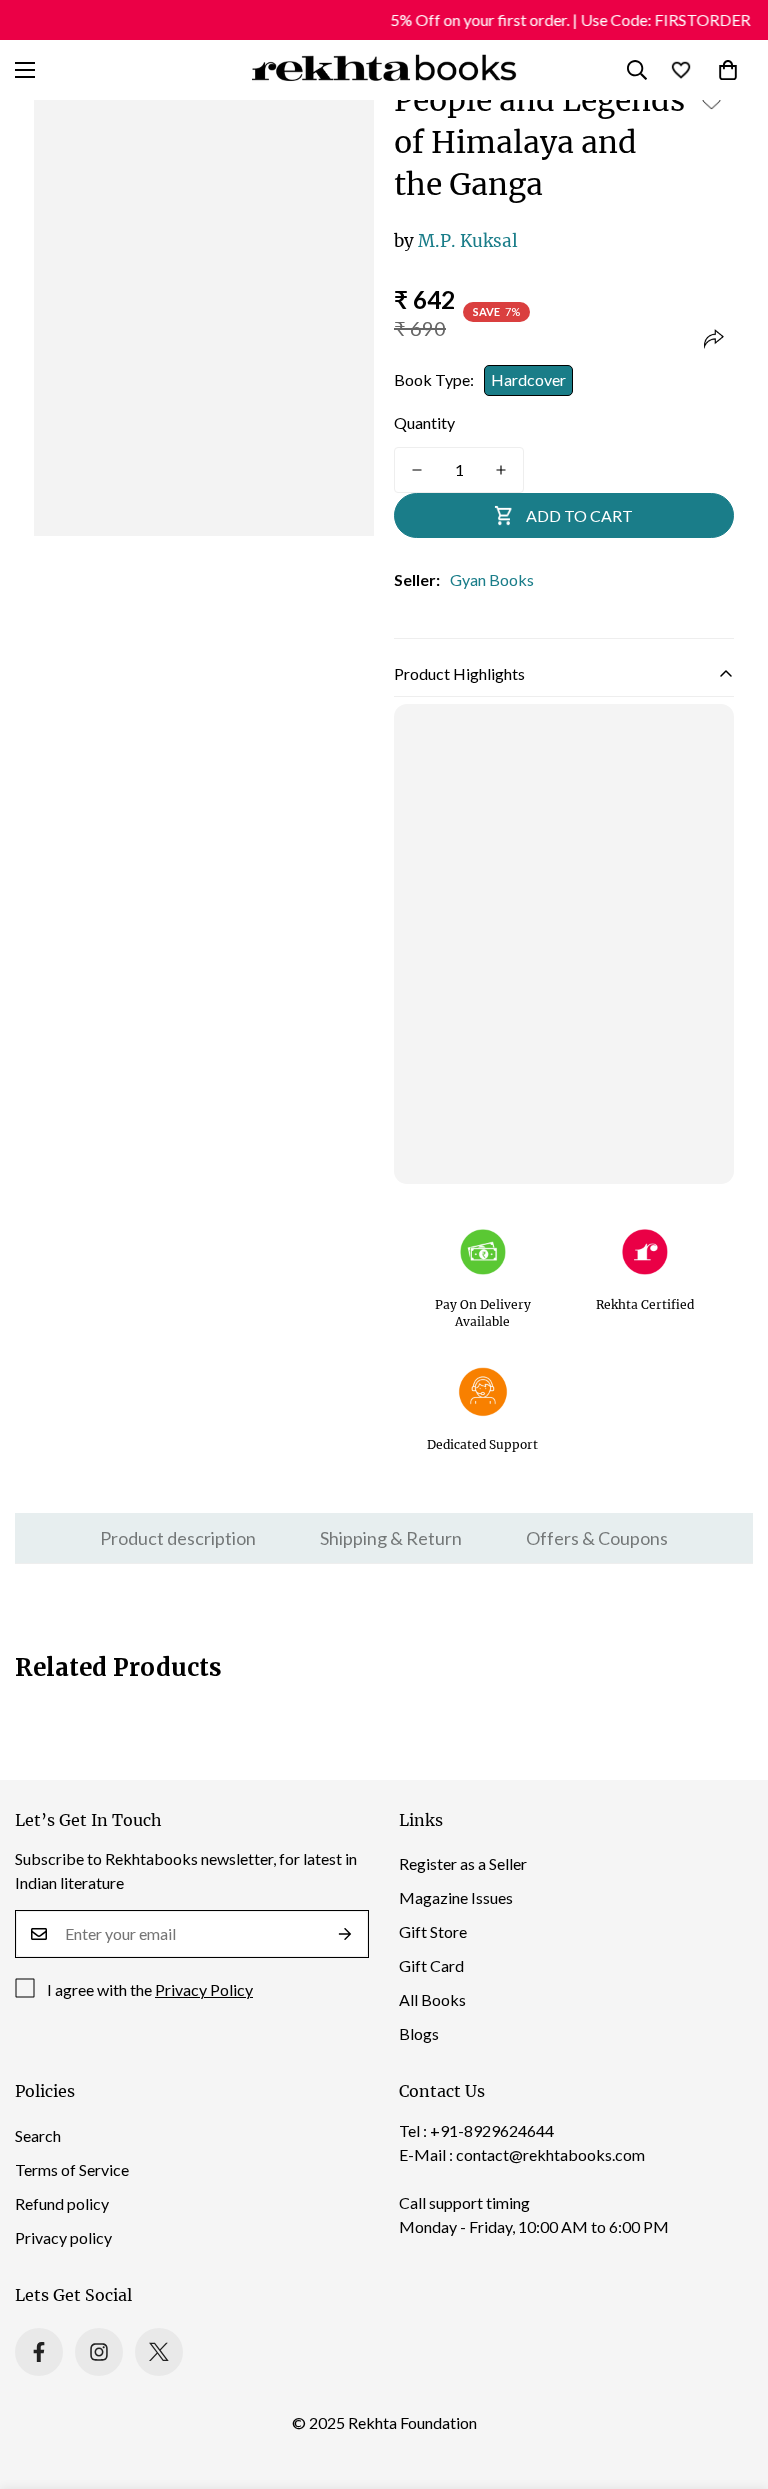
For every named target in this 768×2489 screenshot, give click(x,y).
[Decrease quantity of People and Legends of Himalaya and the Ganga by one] (417, 470)
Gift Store (433, 1931)
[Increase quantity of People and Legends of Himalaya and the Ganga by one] (501, 470)
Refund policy (62, 2203)
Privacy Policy (204, 1989)
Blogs (419, 2033)
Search (38, 2135)
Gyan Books (492, 579)
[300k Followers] (39, 2352)
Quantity (424, 422)
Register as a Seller (463, 1863)
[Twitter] (159, 2352)
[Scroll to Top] (729, 2380)
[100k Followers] (99, 2352)
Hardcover (528, 379)
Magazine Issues (456, 1897)
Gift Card (431, 1965)
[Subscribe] (345, 1934)
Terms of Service (72, 2169)
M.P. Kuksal (456, 241)
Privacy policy (63, 2237)
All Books (432, 1999)
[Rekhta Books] (384, 70)
